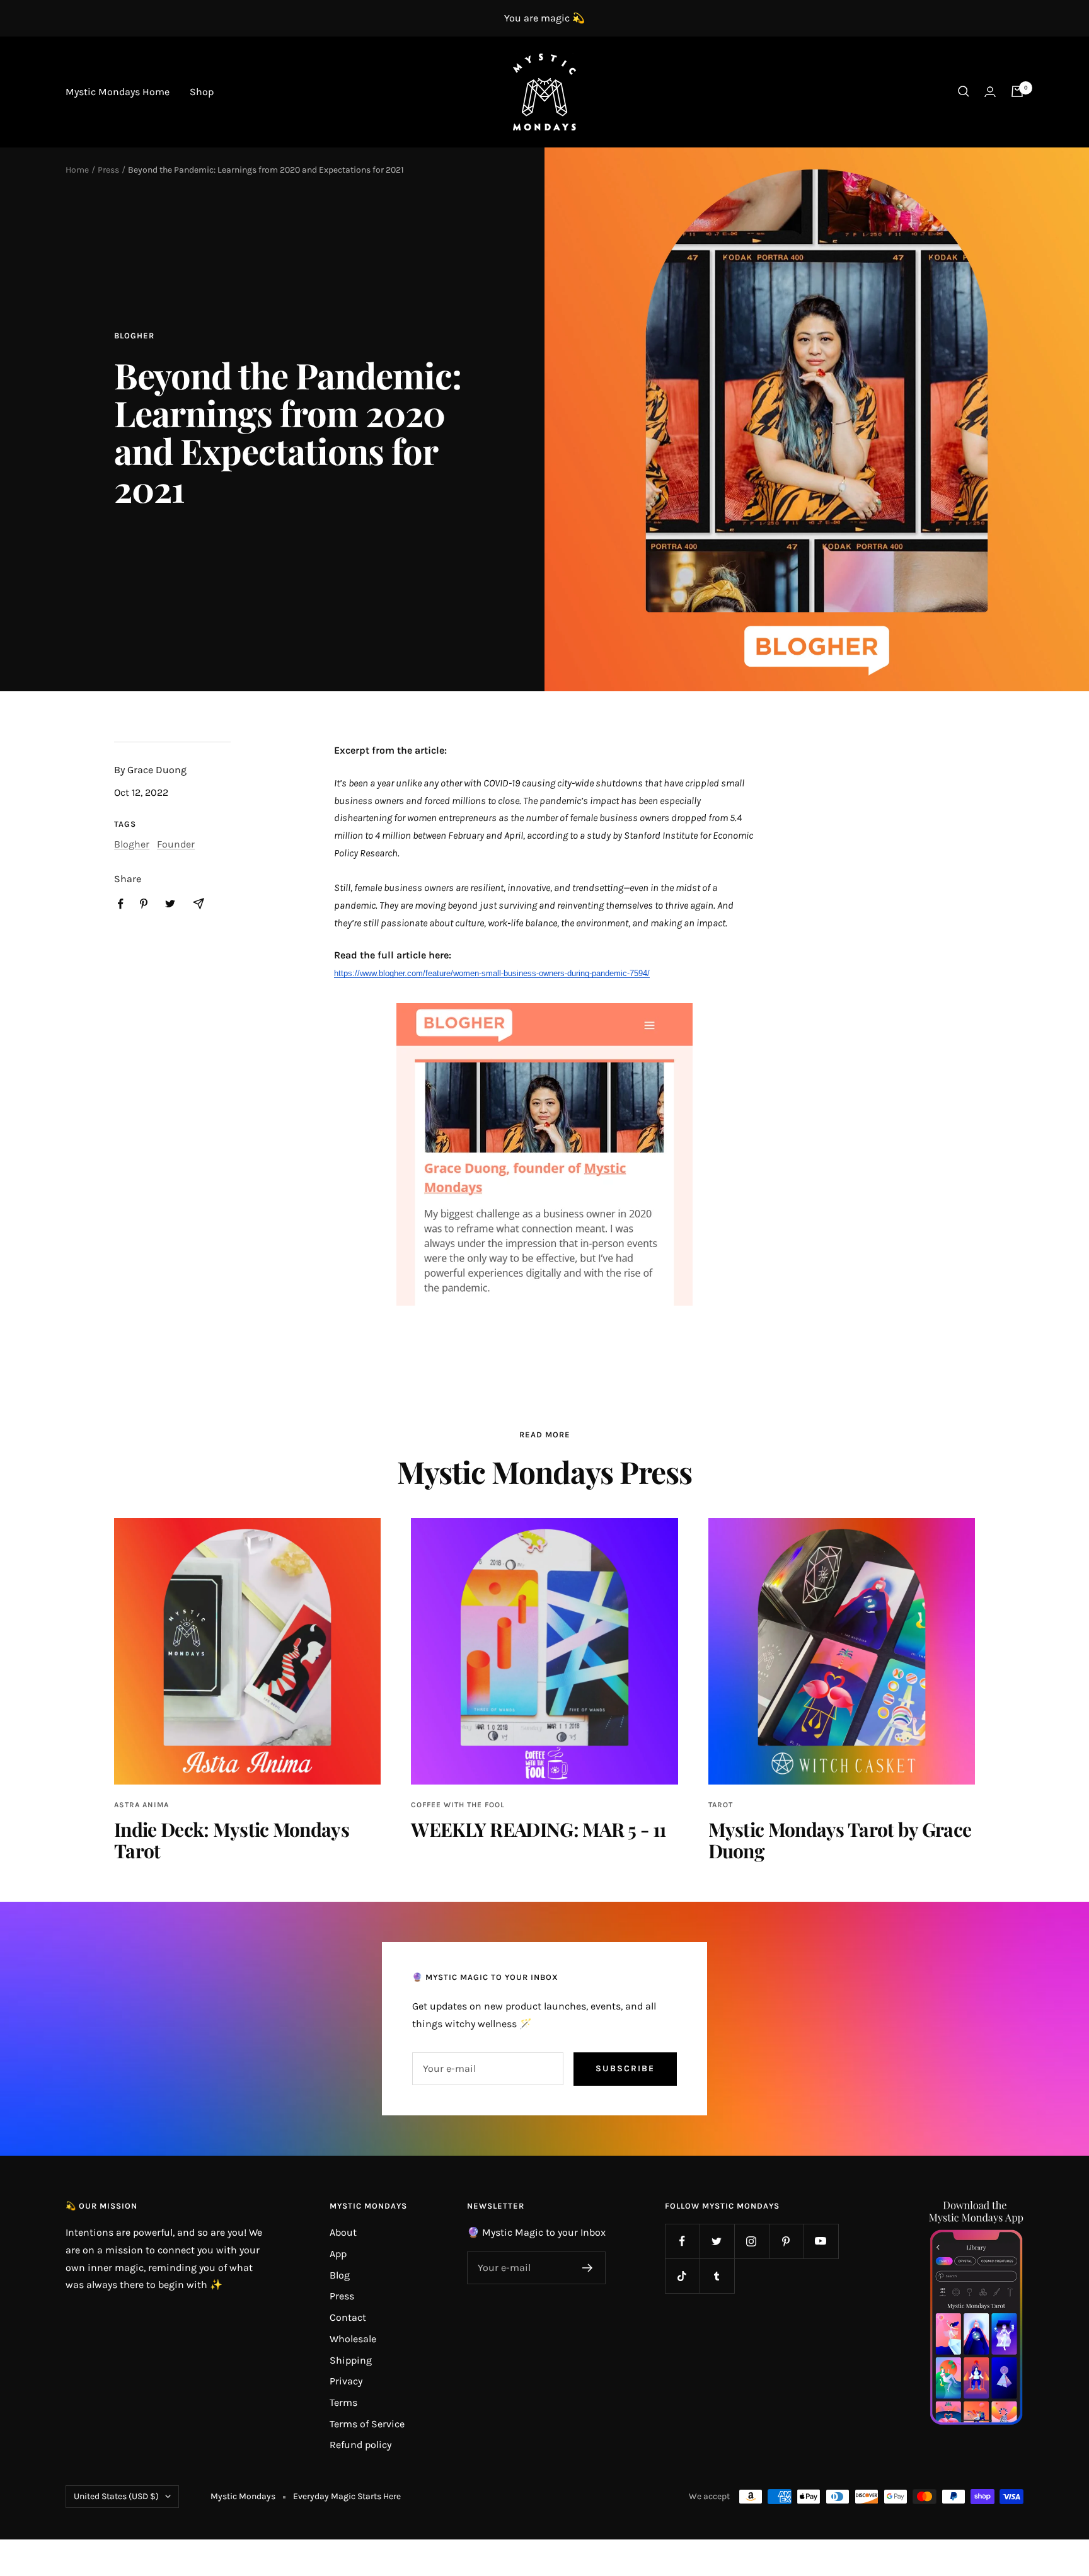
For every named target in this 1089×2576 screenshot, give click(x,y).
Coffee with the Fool (458, 1805)
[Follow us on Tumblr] (717, 2276)
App (338, 2254)
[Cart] (1017, 91)
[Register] (588, 2268)
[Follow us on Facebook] (682, 2241)
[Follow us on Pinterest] (786, 2241)
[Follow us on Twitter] (717, 2241)
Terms (343, 2402)
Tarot (721, 1805)
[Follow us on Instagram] (752, 2241)
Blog (340, 2275)
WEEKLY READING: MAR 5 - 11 (538, 1829)
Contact (348, 2317)
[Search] (964, 91)
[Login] (990, 92)
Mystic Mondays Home (118, 92)
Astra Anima (141, 1805)
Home (77, 170)
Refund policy (360, 2445)
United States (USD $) (116, 2496)
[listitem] (121, 904)
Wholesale (353, 2339)
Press (108, 170)
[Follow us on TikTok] (682, 2276)
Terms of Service (367, 2424)
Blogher (134, 336)
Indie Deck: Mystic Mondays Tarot (232, 1840)
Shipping (351, 2360)
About (343, 2232)
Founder (176, 844)
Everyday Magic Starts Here (347, 2496)
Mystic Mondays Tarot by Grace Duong (840, 1840)
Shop (202, 92)
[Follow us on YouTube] (821, 2241)
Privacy (346, 2381)
